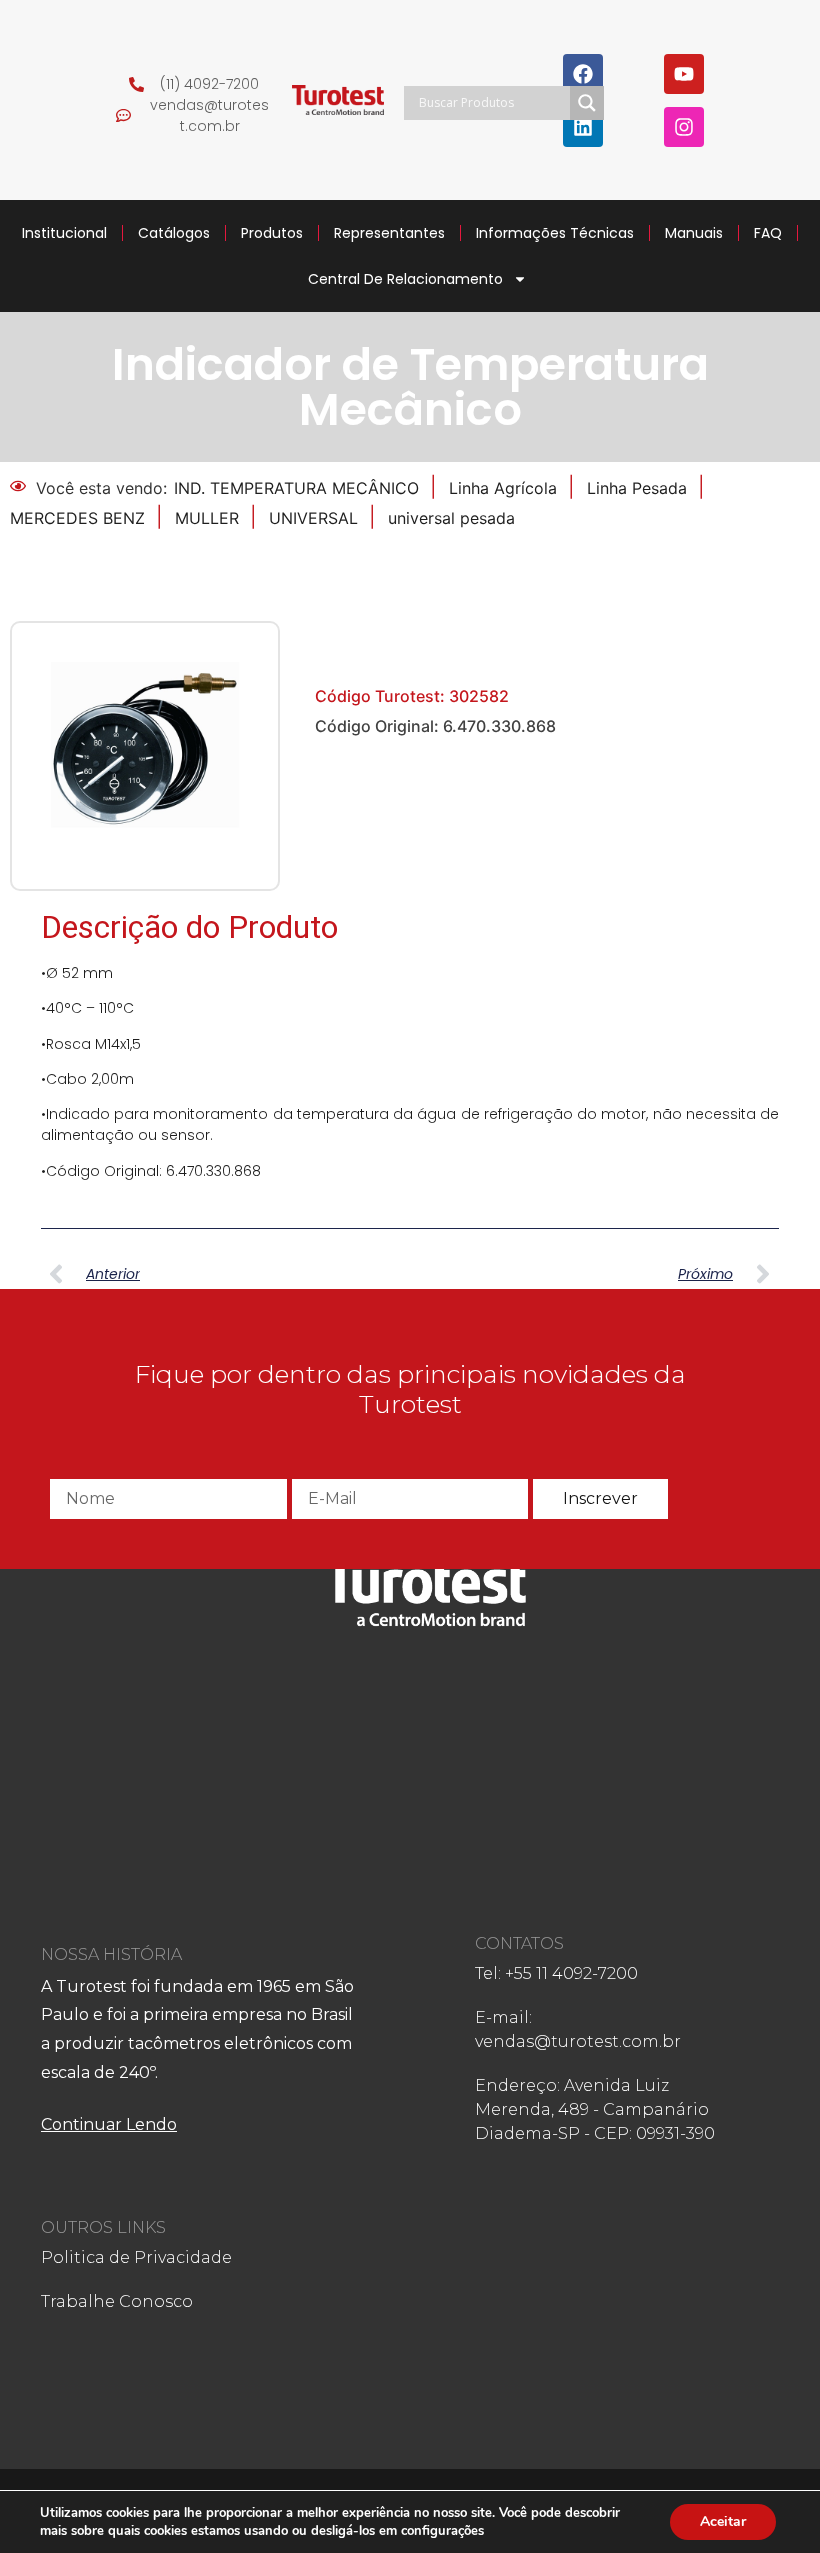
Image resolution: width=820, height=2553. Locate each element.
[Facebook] (583, 74)
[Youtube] (684, 74)
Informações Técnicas (555, 233)
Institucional (64, 233)
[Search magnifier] (587, 103)
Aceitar (723, 2521)
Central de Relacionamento (405, 279)
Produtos (272, 233)
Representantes (389, 233)
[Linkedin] (583, 127)
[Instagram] (684, 127)
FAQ (768, 233)
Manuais (694, 233)
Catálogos (174, 233)
